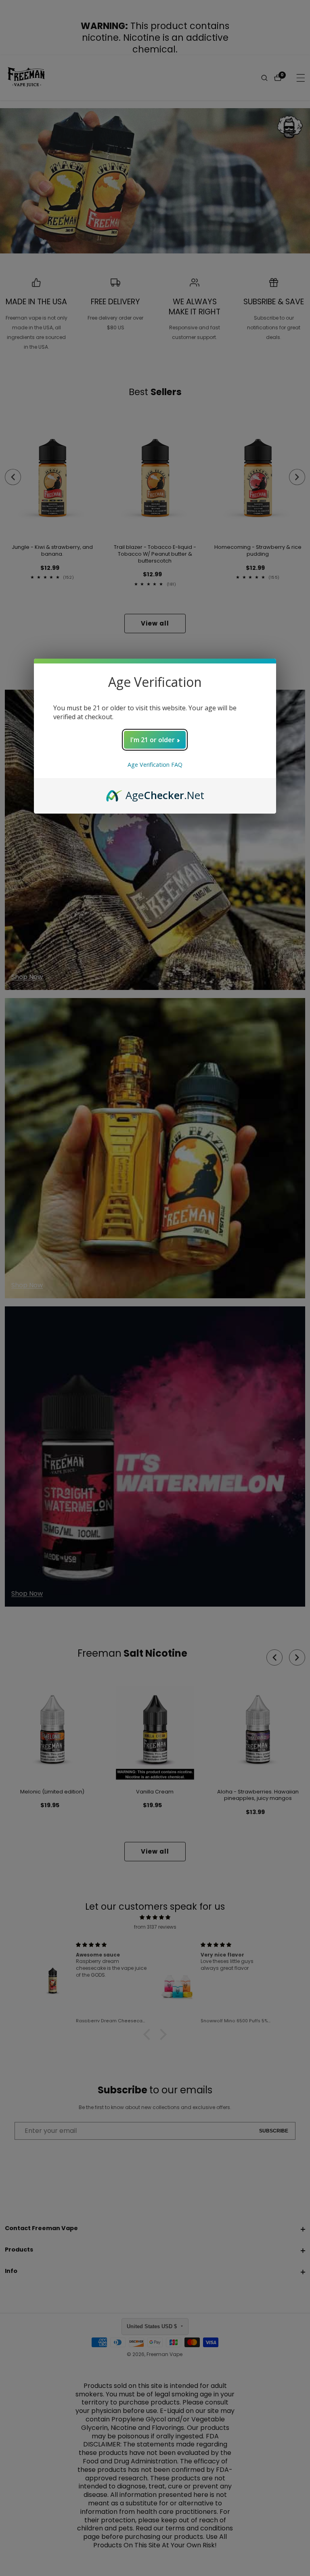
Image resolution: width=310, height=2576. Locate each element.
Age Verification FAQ (155, 765)
